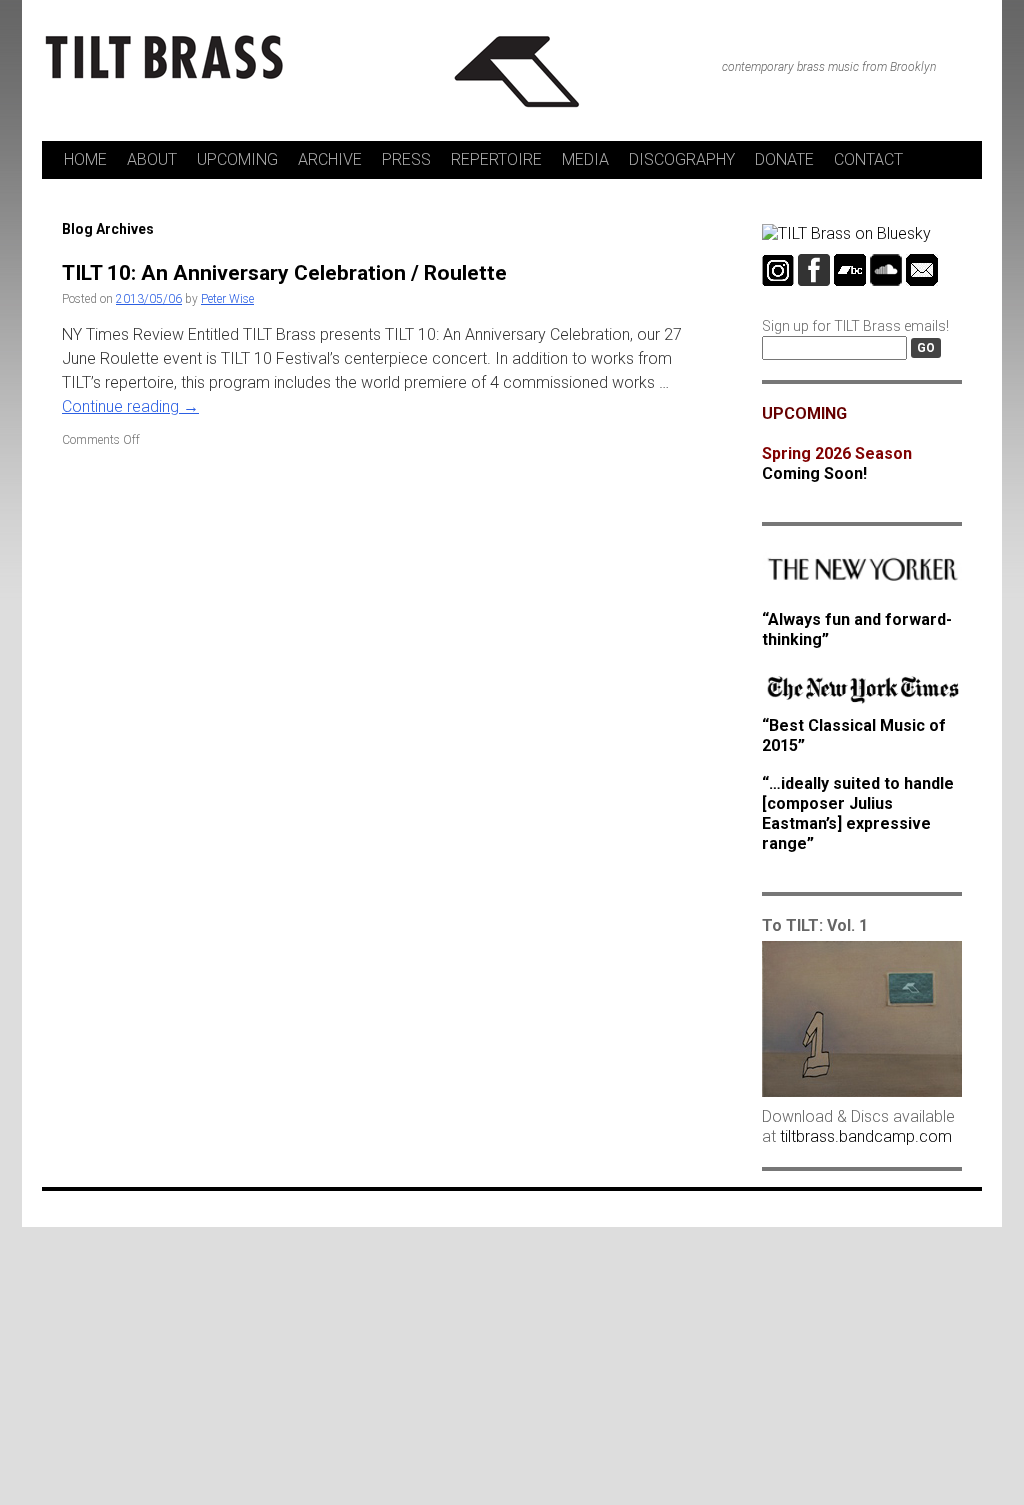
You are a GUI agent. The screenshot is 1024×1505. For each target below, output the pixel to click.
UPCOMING (237, 159)
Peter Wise (227, 299)
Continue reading (130, 406)
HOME (85, 159)
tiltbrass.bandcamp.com (866, 1136)
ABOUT (152, 159)
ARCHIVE (330, 159)
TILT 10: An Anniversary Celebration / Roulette (284, 273)
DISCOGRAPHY (682, 159)
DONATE (784, 159)
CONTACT (868, 159)
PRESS (406, 159)
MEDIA (585, 159)
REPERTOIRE (496, 159)
